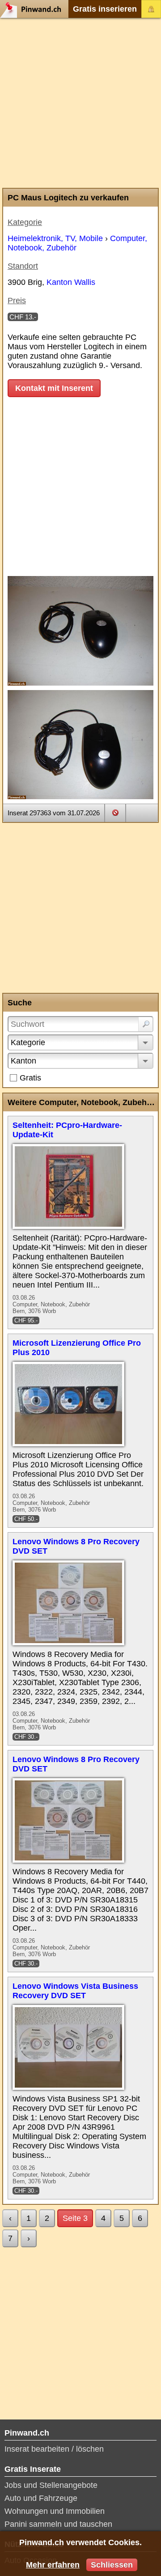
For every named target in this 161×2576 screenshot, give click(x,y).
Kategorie (28, 1042)
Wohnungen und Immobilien (55, 2511)
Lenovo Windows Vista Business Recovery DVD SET (75, 1991)
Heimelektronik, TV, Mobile (55, 238)
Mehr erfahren (53, 2565)
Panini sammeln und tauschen (58, 2524)
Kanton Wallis (71, 282)
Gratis (30, 1078)
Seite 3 (75, 2218)
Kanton (23, 1061)
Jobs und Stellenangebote (51, 2485)
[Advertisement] (80, 103)
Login (151, 9)
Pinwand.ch (34, 9)
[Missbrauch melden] (115, 813)
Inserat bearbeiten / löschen (54, 2449)
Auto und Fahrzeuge (41, 2498)
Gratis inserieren (105, 9)
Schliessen (112, 2565)
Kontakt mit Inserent (54, 388)
